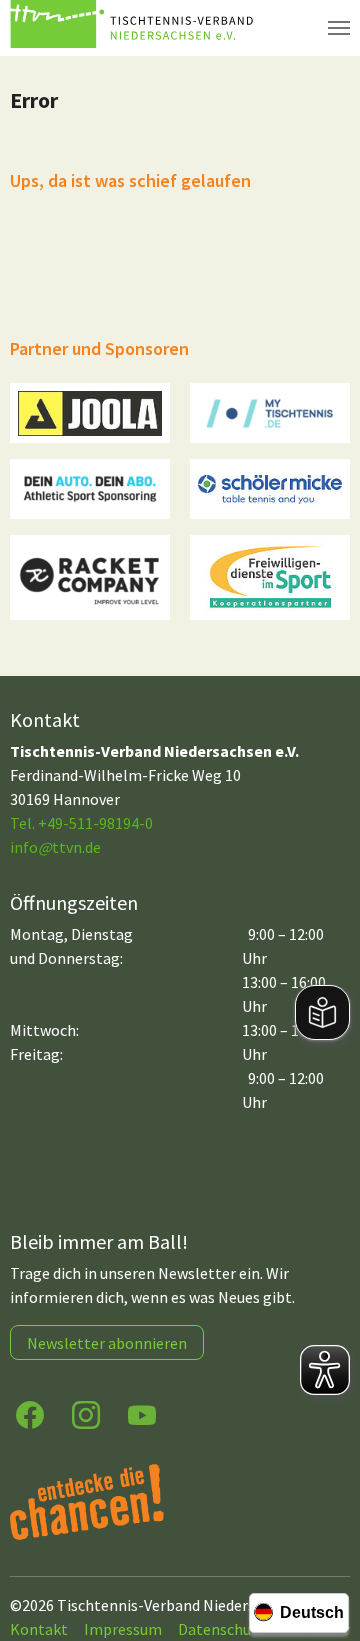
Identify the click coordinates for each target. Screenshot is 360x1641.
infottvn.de (55, 847)
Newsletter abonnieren (107, 1343)
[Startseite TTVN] (135, 28)
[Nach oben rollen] (326, 1547)
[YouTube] (142, 1413)
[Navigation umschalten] (339, 28)
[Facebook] (30, 1413)
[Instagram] (86, 1413)
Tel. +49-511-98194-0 (81, 823)
